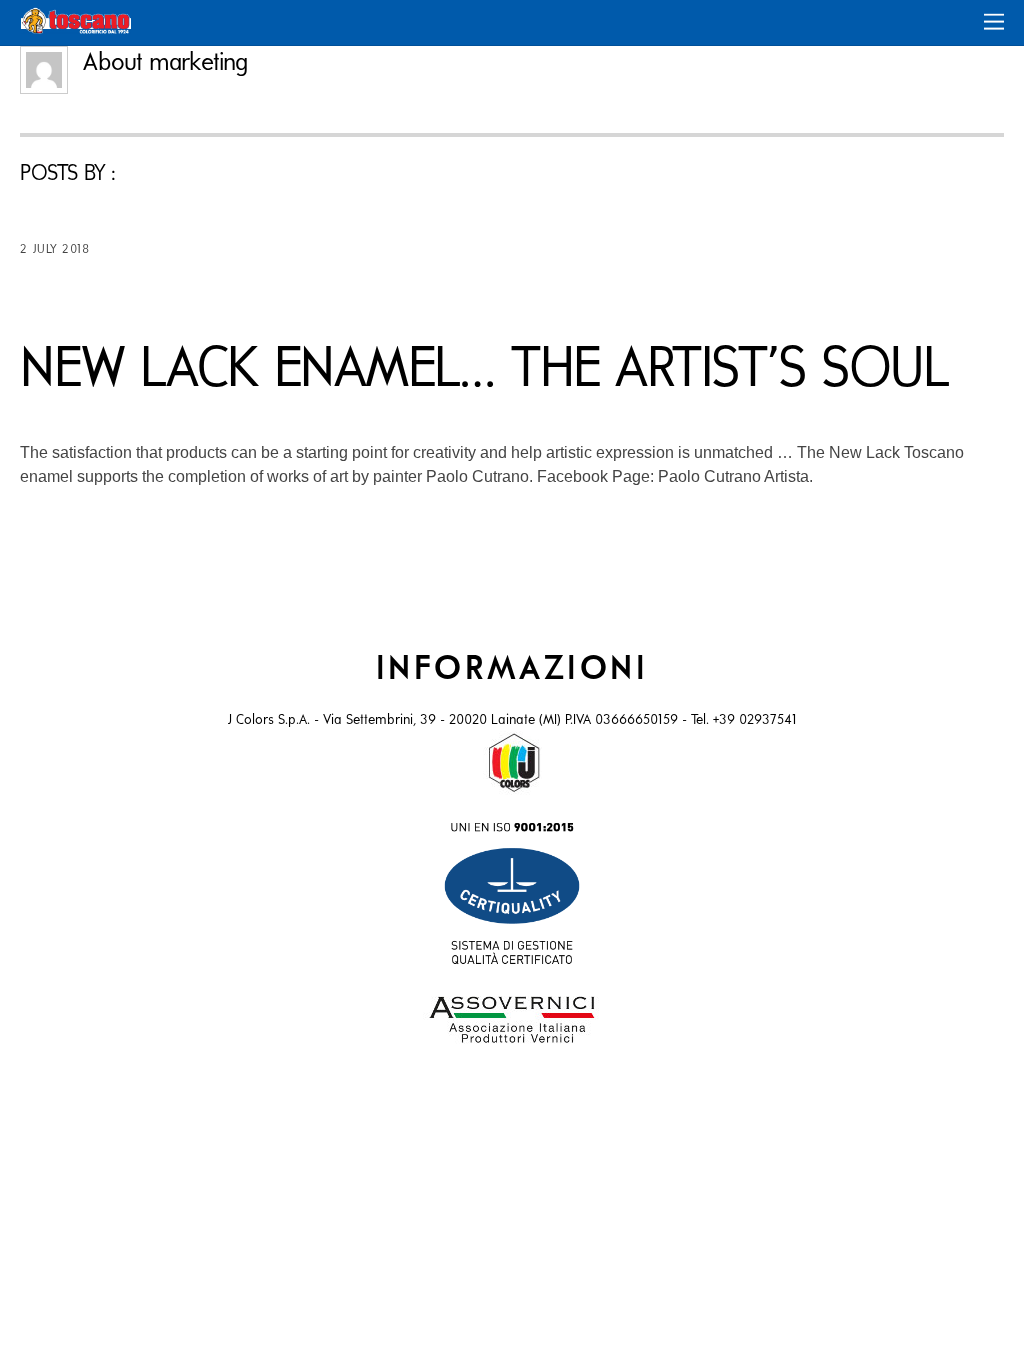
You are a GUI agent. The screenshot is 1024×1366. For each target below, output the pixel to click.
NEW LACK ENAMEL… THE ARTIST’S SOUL (483, 371)
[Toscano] (76, 26)
